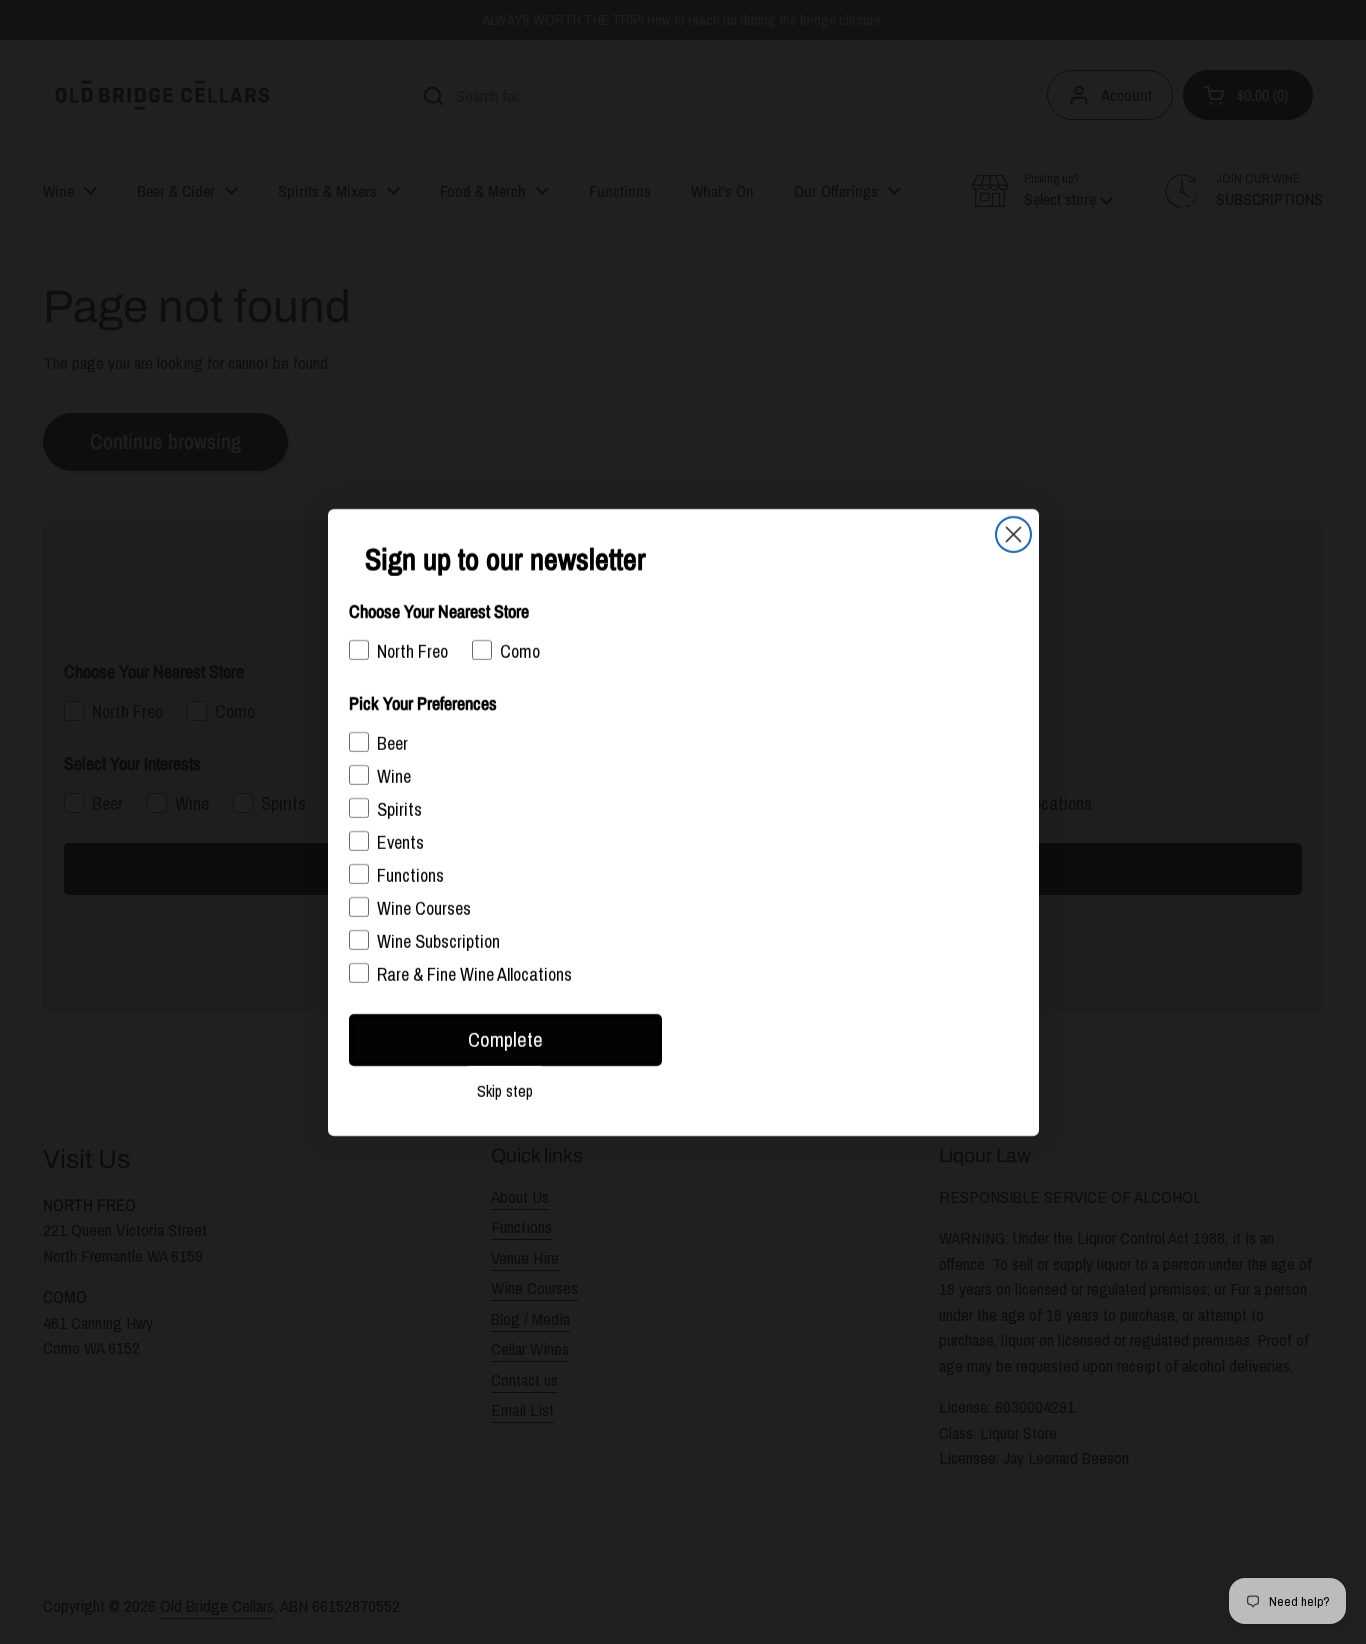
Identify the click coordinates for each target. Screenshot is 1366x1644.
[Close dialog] (1013, 534)
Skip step (505, 1091)
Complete (505, 1039)
